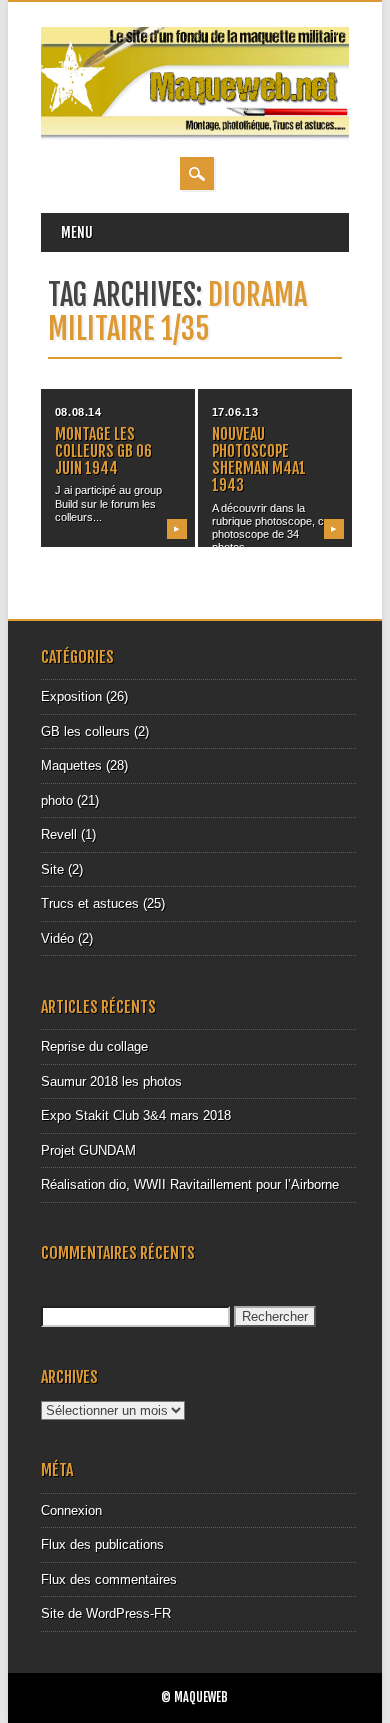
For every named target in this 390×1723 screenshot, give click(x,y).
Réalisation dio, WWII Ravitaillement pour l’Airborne (190, 1184)
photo (57, 800)
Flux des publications (102, 1544)
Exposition (71, 696)
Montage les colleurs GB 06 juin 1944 (103, 451)
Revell (59, 834)
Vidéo (57, 938)
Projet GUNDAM (88, 1150)
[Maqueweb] (195, 136)
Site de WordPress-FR (106, 1613)
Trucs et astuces (90, 903)
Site (52, 869)
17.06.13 (235, 412)
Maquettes (71, 765)
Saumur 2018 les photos (111, 1081)
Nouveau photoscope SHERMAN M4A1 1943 (259, 459)
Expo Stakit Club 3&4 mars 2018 (136, 1115)
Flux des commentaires (109, 1579)
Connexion (71, 1510)
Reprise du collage (94, 1046)
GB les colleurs (85, 731)
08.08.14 (78, 412)
